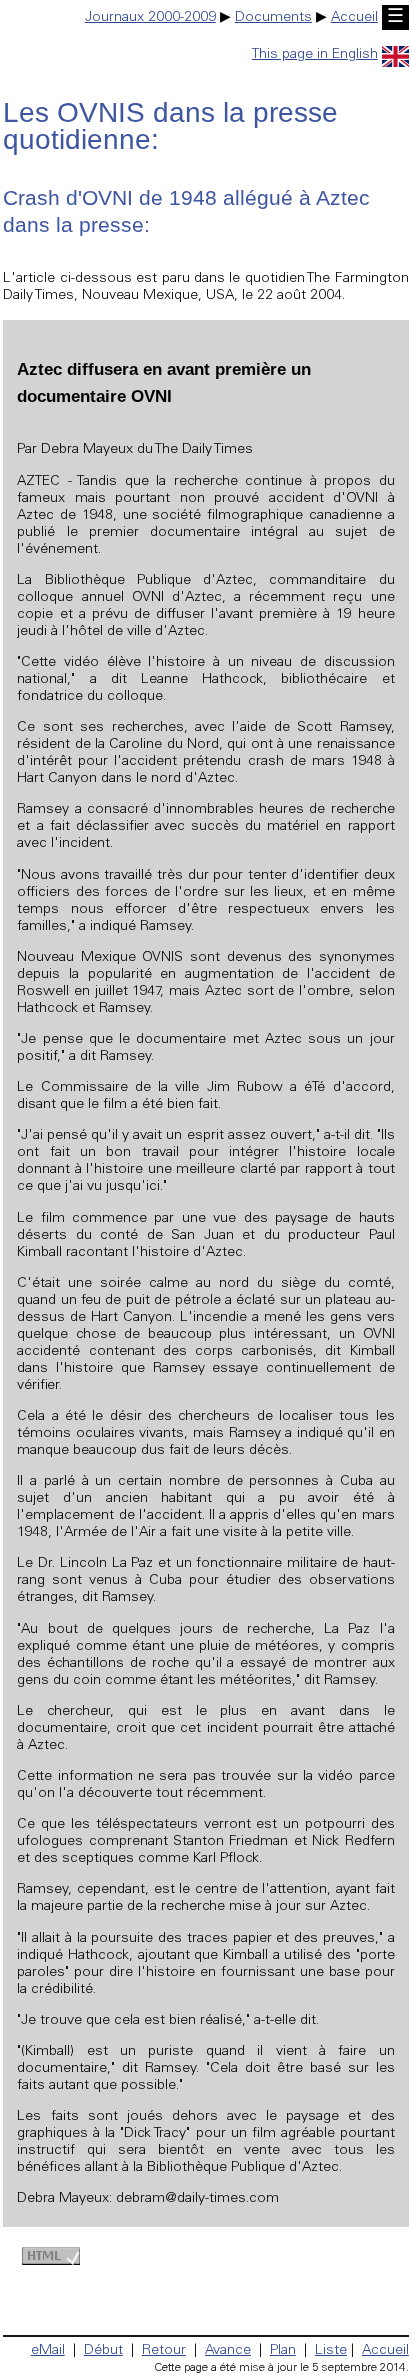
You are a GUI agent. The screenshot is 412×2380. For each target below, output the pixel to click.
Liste (331, 2351)
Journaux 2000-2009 (150, 18)
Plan (283, 2351)
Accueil (354, 18)
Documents (273, 18)
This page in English (315, 55)
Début (103, 2351)
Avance (228, 2351)
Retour (164, 2351)
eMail (48, 2351)
